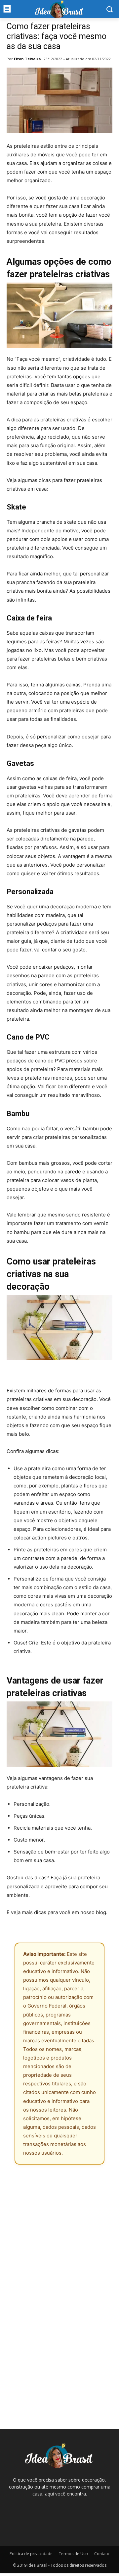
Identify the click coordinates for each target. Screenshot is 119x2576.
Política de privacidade (31, 2554)
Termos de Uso (73, 2554)
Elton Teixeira (27, 59)
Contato (102, 2554)
